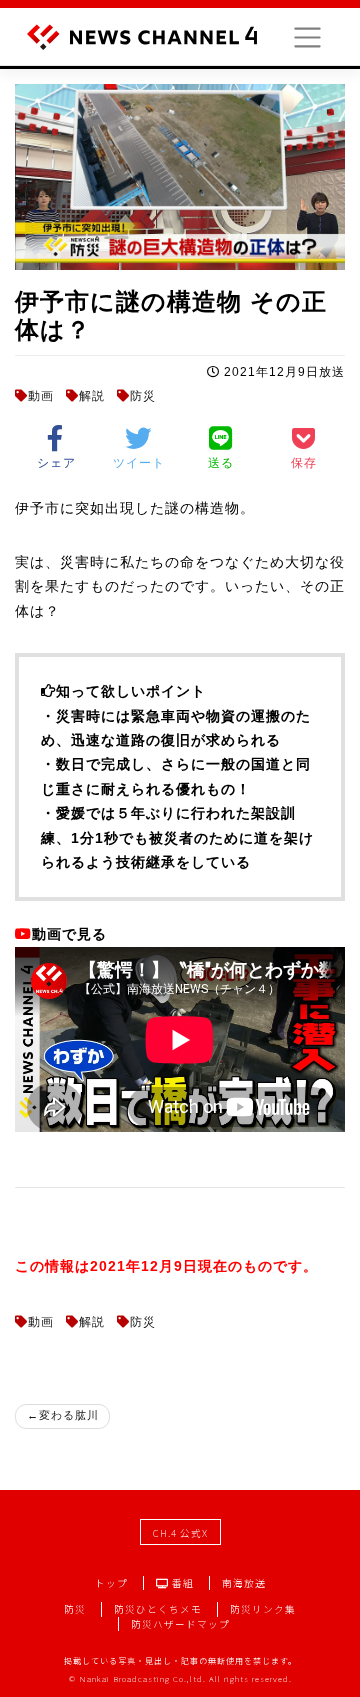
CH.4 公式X (180, 1533)
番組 (181, 1583)
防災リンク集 (263, 1609)
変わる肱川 (69, 1415)
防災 (143, 396)
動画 (41, 396)
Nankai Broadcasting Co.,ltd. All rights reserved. (185, 1678)
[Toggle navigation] (307, 37)
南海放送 (244, 1583)
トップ (111, 1583)
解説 (92, 396)
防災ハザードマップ (180, 1624)
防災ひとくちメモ (158, 1609)
